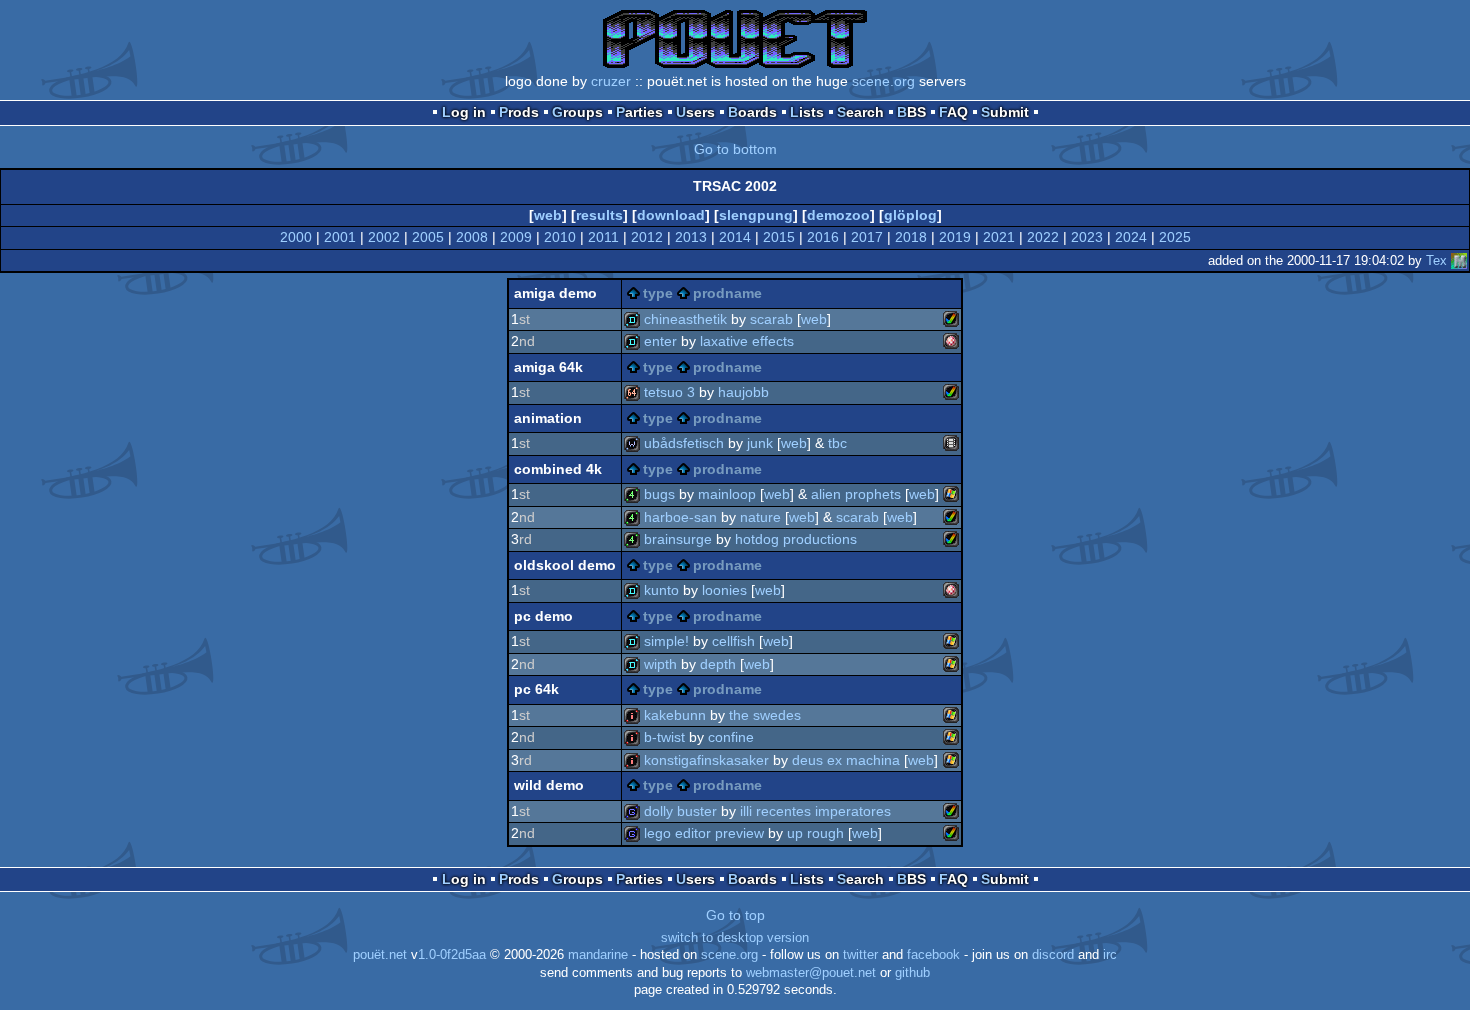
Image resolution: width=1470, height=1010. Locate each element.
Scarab (771, 319)
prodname (727, 293)
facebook (933, 955)
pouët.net (380, 955)
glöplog (910, 215)
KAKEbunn (675, 715)
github (912, 973)
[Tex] (1459, 260)
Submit (1005, 112)
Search (860, 112)
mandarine (598, 955)
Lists (807, 112)
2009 (516, 237)
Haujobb (743, 392)
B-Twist (664, 737)
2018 (911, 237)
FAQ (953, 112)
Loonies (724, 590)
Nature (760, 517)
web (548, 215)
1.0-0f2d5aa (452, 955)
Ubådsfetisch (684, 443)
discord (1053, 955)
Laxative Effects (747, 341)
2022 (1043, 237)
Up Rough (815, 833)
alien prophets (856, 494)
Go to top (735, 915)
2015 (779, 237)
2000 (296, 237)
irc (1110, 955)
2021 (999, 237)
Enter (660, 341)
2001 (340, 237)
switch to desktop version (735, 938)
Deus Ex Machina (846, 760)
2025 (1175, 237)
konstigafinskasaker (706, 760)
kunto (661, 590)
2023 (1087, 237)
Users (695, 112)
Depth (718, 664)
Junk (760, 443)
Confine (731, 737)
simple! (666, 641)
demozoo (838, 215)
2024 (1131, 237)
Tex (1436, 260)
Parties (639, 112)
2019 (955, 237)
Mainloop (727, 494)
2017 (867, 237)
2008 (472, 237)
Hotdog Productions (796, 539)
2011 (603, 237)
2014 (735, 237)
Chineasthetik (685, 319)
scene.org (883, 81)
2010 (560, 237)
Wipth (660, 664)
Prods (519, 112)
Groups (577, 112)
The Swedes (765, 715)
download (671, 215)
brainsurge (678, 539)
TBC (837, 443)
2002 (384, 237)
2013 (691, 237)
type (658, 293)
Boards (752, 112)
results (599, 215)
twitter (860, 955)
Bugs (659, 494)
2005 (428, 237)
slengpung (756, 215)
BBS (911, 112)
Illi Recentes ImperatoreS (815, 811)
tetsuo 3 (669, 392)
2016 (823, 237)
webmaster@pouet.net (811, 973)
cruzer (611, 81)
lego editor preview (704, 833)
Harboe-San (680, 517)
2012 (647, 237)
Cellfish (733, 641)
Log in (464, 112)
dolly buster (680, 811)
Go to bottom (735, 149)
